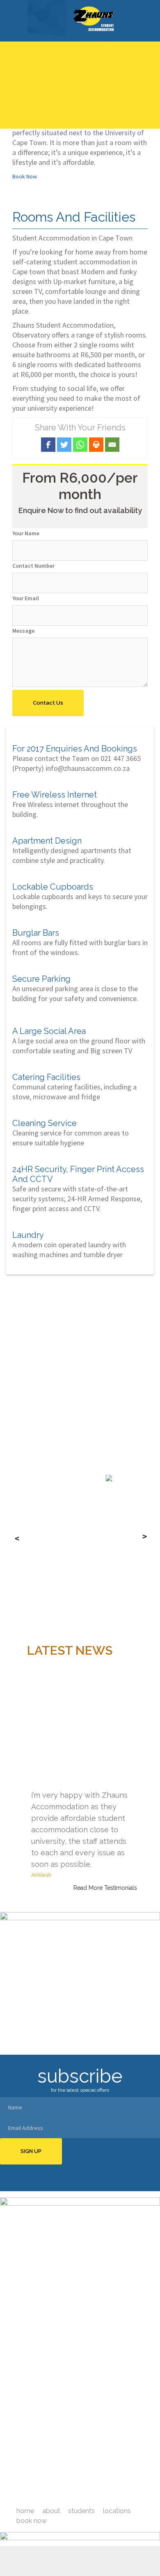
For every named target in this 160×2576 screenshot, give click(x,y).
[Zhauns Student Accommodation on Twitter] (75, 2495)
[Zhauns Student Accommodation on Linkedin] (87, 2495)
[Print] (96, 445)
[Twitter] (64, 445)
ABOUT (51, 2511)
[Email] (112, 445)
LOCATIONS (117, 2511)
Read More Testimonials (105, 1888)
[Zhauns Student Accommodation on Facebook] (69, 2495)
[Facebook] (48, 445)
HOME (25, 2511)
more (143, 2458)
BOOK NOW (32, 2521)
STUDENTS (81, 2511)
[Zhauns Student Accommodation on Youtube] (81, 2495)
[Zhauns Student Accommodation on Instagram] (92, 2495)
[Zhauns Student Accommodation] (80, 20)
